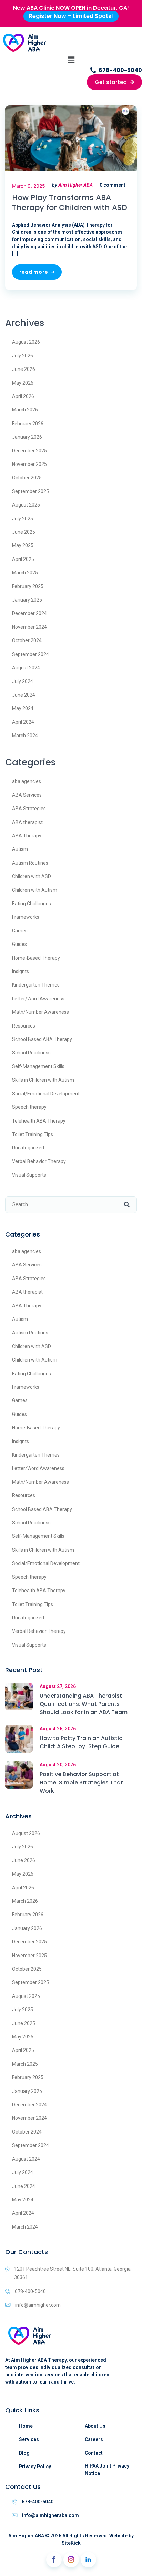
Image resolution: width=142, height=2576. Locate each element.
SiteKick (71, 2543)
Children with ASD (32, 876)
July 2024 (23, 681)
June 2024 (24, 695)
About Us (95, 2426)
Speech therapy (29, 1107)
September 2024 (31, 654)
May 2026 (23, 383)
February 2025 (28, 586)
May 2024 (23, 708)
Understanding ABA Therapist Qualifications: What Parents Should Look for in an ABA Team (84, 1704)
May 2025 (23, 545)
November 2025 (29, 464)
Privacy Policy (35, 2467)
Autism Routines (30, 863)
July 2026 (23, 356)
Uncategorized (28, 1148)
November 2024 (29, 627)
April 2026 (23, 396)
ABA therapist (27, 822)
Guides (19, 944)
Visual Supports (29, 1175)
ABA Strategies (29, 809)
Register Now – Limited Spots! (71, 16)
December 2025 (29, 451)
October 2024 (27, 640)
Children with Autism (35, 890)
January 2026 (27, 437)
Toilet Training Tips (33, 1134)
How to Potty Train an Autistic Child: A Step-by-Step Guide (81, 1742)
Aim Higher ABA (75, 185)
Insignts (21, 971)
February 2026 (28, 424)
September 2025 (31, 491)
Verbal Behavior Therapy (39, 1161)
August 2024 (26, 668)
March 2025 (25, 573)
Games (20, 931)
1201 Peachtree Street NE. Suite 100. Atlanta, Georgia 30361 (72, 2273)
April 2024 (23, 722)
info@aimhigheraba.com (50, 2515)
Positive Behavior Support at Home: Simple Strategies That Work (81, 1782)
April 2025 (23, 559)
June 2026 (24, 369)
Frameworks (26, 917)
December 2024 (29, 613)
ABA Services (27, 795)
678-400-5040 (30, 2291)
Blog (24, 2453)
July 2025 (23, 519)
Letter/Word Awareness (38, 999)
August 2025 (26, 505)
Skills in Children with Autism (43, 1080)
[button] (71, 60)
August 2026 (26, 342)
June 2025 (24, 532)
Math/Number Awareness (40, 1012)
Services (29, 2439)
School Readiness (31, 1053)
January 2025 (27, 600)
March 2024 (25, 736)
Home (26, 2426)
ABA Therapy (27, 836)
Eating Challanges (32, 904)
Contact (94, 2453)
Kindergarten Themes (36, 985)
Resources (24, 1026)
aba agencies (27, 781)
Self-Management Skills (38, 1066)
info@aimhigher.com (38, 2305)
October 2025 (27, 478)
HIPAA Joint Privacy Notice (107, 2470)
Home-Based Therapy (36, 958)
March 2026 (25, 410)
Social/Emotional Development (46, 1094)
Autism (20, 849)
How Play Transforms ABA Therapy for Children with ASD (70, 203)
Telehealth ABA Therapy (39, 1121)
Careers (94, 2439)
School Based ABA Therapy (42, 1039)
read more (34, 272)
